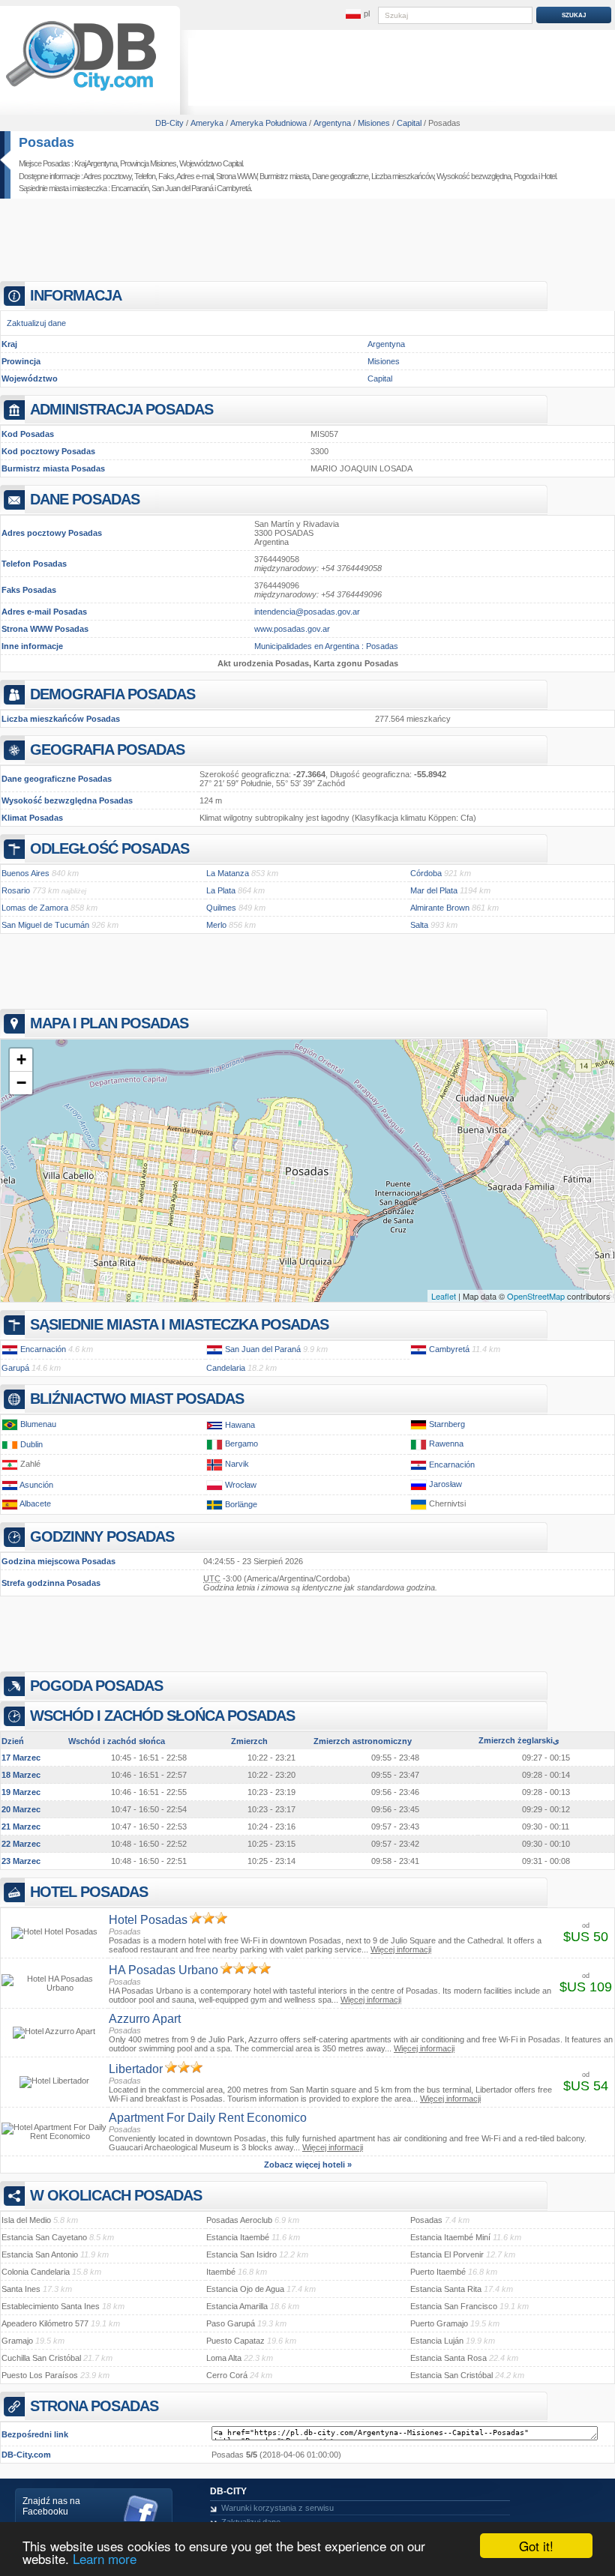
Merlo (216, 925)
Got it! (536, 2546)
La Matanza (228, 873)
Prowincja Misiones (148, 163)
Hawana (240, 1425)
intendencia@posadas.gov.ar (307, 612)
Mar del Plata (434, 890)
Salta (419, 925)
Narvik (237, 1465)
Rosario (16, 890)
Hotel (548, 176)
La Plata (221, 890)
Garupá (15, 1368)
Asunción (36, 1485)
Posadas (46, 142)
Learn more (105, 2558)
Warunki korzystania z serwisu (277, 2508)
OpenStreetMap (536, 1296)
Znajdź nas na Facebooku (51, 2506)
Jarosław (445, 1485)
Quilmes (221, 908)
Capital (380, 378)
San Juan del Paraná (182, 188)
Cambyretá (234, 188)
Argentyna (386, 344)
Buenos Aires (25, 873)
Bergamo (241, 1444)
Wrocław (241, 1485)
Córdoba (426, 873)
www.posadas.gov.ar (292, 629)
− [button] (21, 1083)
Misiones (384, 361)
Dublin (31, 1444)
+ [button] (21, 1059)
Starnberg (447, 1424)
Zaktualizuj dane (36, 323)
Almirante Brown (440, 908)
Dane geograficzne (340, 176)
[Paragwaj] (10, 1349)
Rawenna (446, 1444)
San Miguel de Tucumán (45, 925)
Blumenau (38, 1424)
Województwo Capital (211, 163)
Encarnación (130, 188)
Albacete (35, 1504)
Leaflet (444, 1296)
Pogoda (525, 176)
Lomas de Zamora (35, 908)
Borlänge (241, 1504)
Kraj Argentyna (96, 163)
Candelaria (226, 1368)
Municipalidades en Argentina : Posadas (326, 646)
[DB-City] (81, 91)
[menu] (358, 14)
